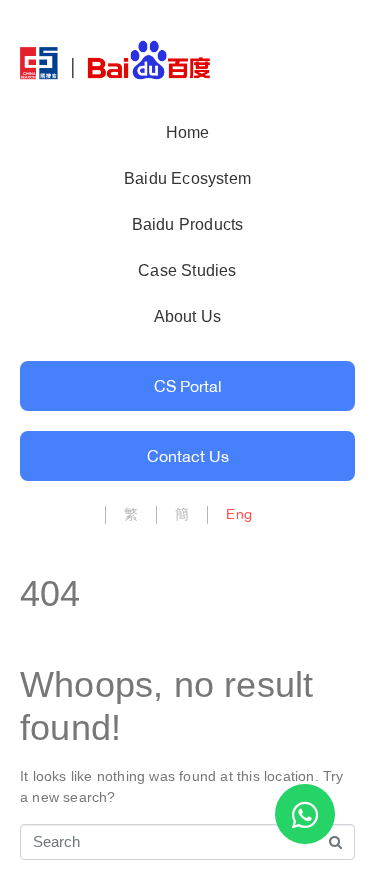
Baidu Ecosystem (187, 178)
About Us (188, 316)
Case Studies (187, 270)
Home (188, 132)
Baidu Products (188, 224)
